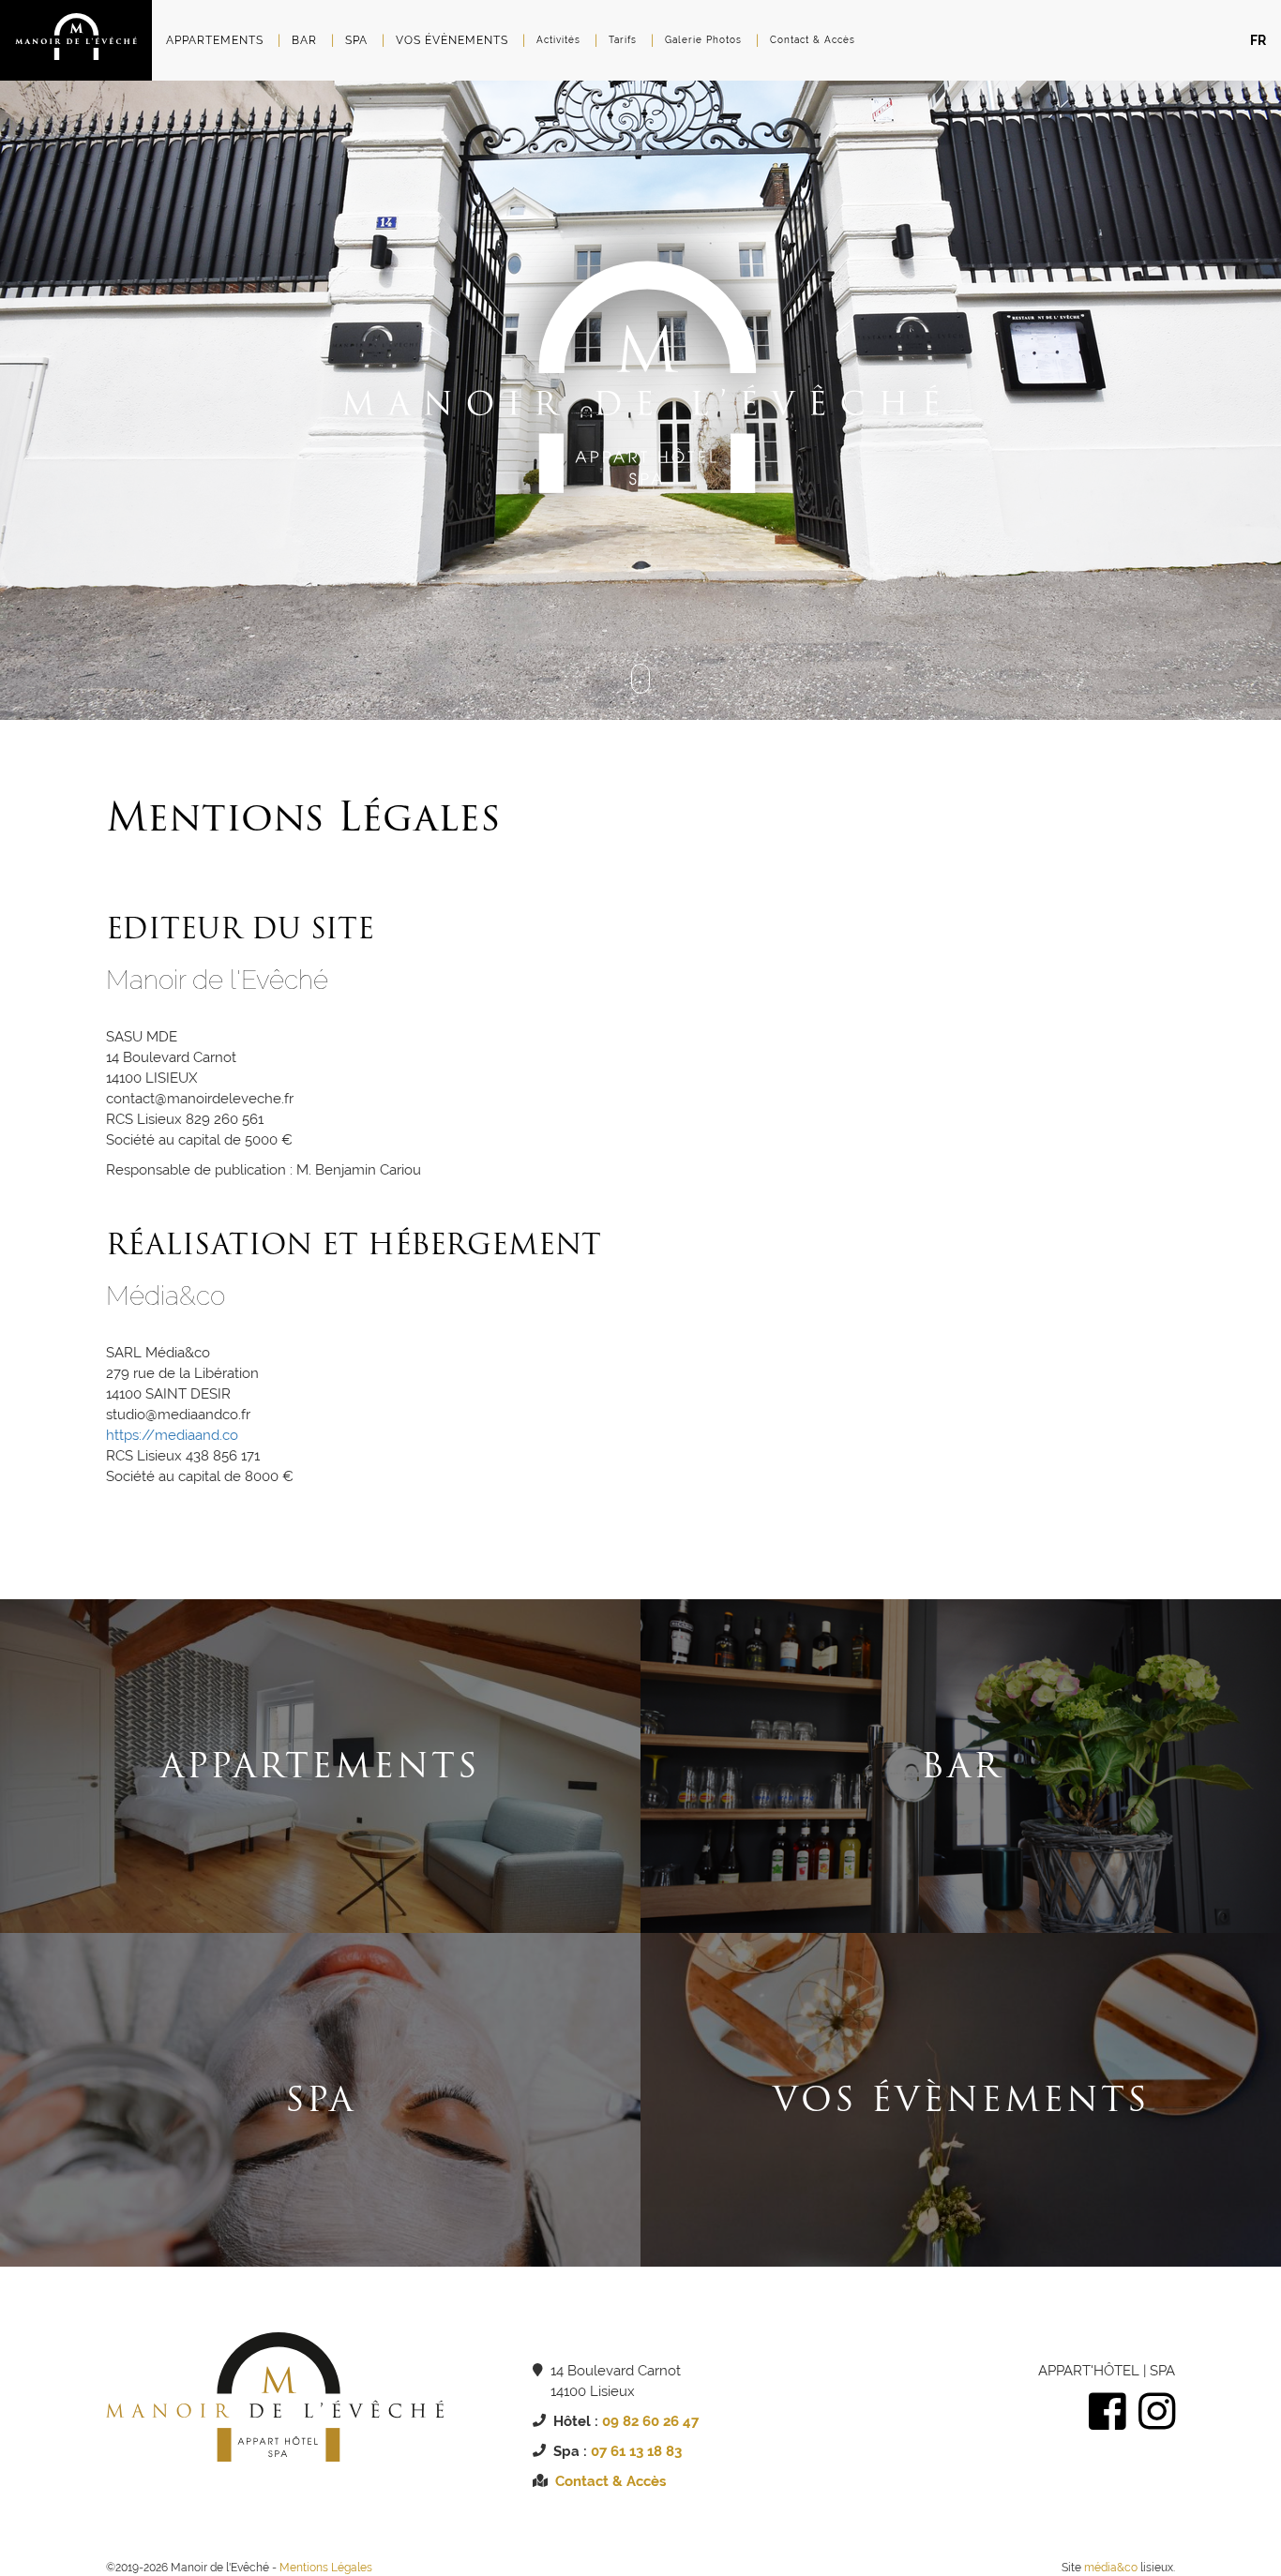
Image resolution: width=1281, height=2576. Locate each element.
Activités (558, 40)
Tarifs (623, 40)
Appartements (215, 40)
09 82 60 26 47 (650, 2421)
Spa (356, 40)
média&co (1111, 2568)
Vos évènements (452, 40)
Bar (304, 40)
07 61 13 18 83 (636, 2451)
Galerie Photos (703, 40)
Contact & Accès (813, 40)
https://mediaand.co (172, 1435)
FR (1258, 40)
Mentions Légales (326, 2568)
